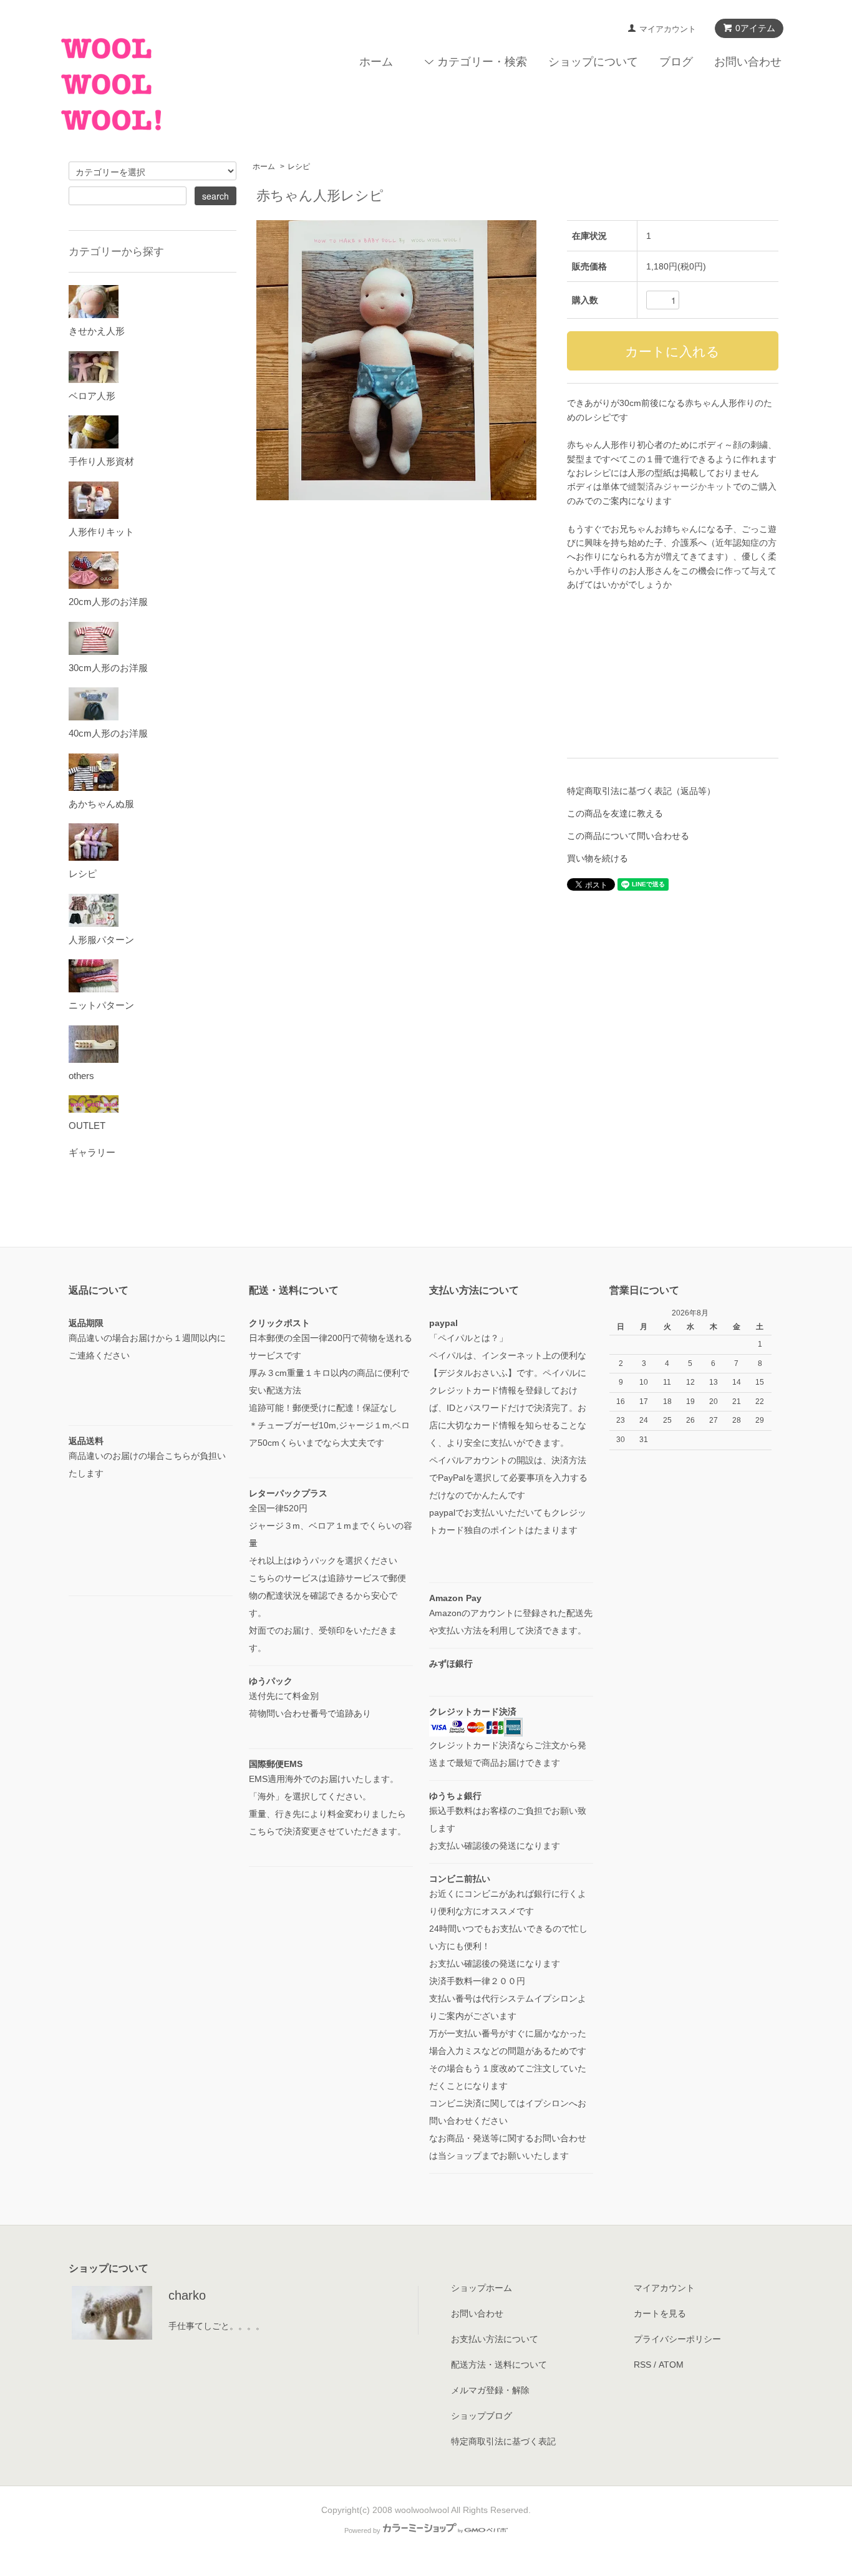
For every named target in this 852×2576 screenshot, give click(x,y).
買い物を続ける (598, 858)
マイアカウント (668, 29)
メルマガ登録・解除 (490, 2390)
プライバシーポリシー (677, 2339)
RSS (642, 2365)
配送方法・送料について (499, 2365)
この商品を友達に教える (615, 813)
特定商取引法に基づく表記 (503, 2441)
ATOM (671, 2365)
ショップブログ (482, 2416)
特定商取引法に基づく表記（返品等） (641, 791)
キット (720, 487)
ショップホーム (482, 2288)
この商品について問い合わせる (628, 836)
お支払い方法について (495, 2339)
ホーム (376, 62)
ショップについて (593, 62)
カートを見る (660, 2313)
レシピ (299, 167)
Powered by (362, 2530)
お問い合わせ (748, 62)
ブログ (676, 62)
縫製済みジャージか (667, 487)
